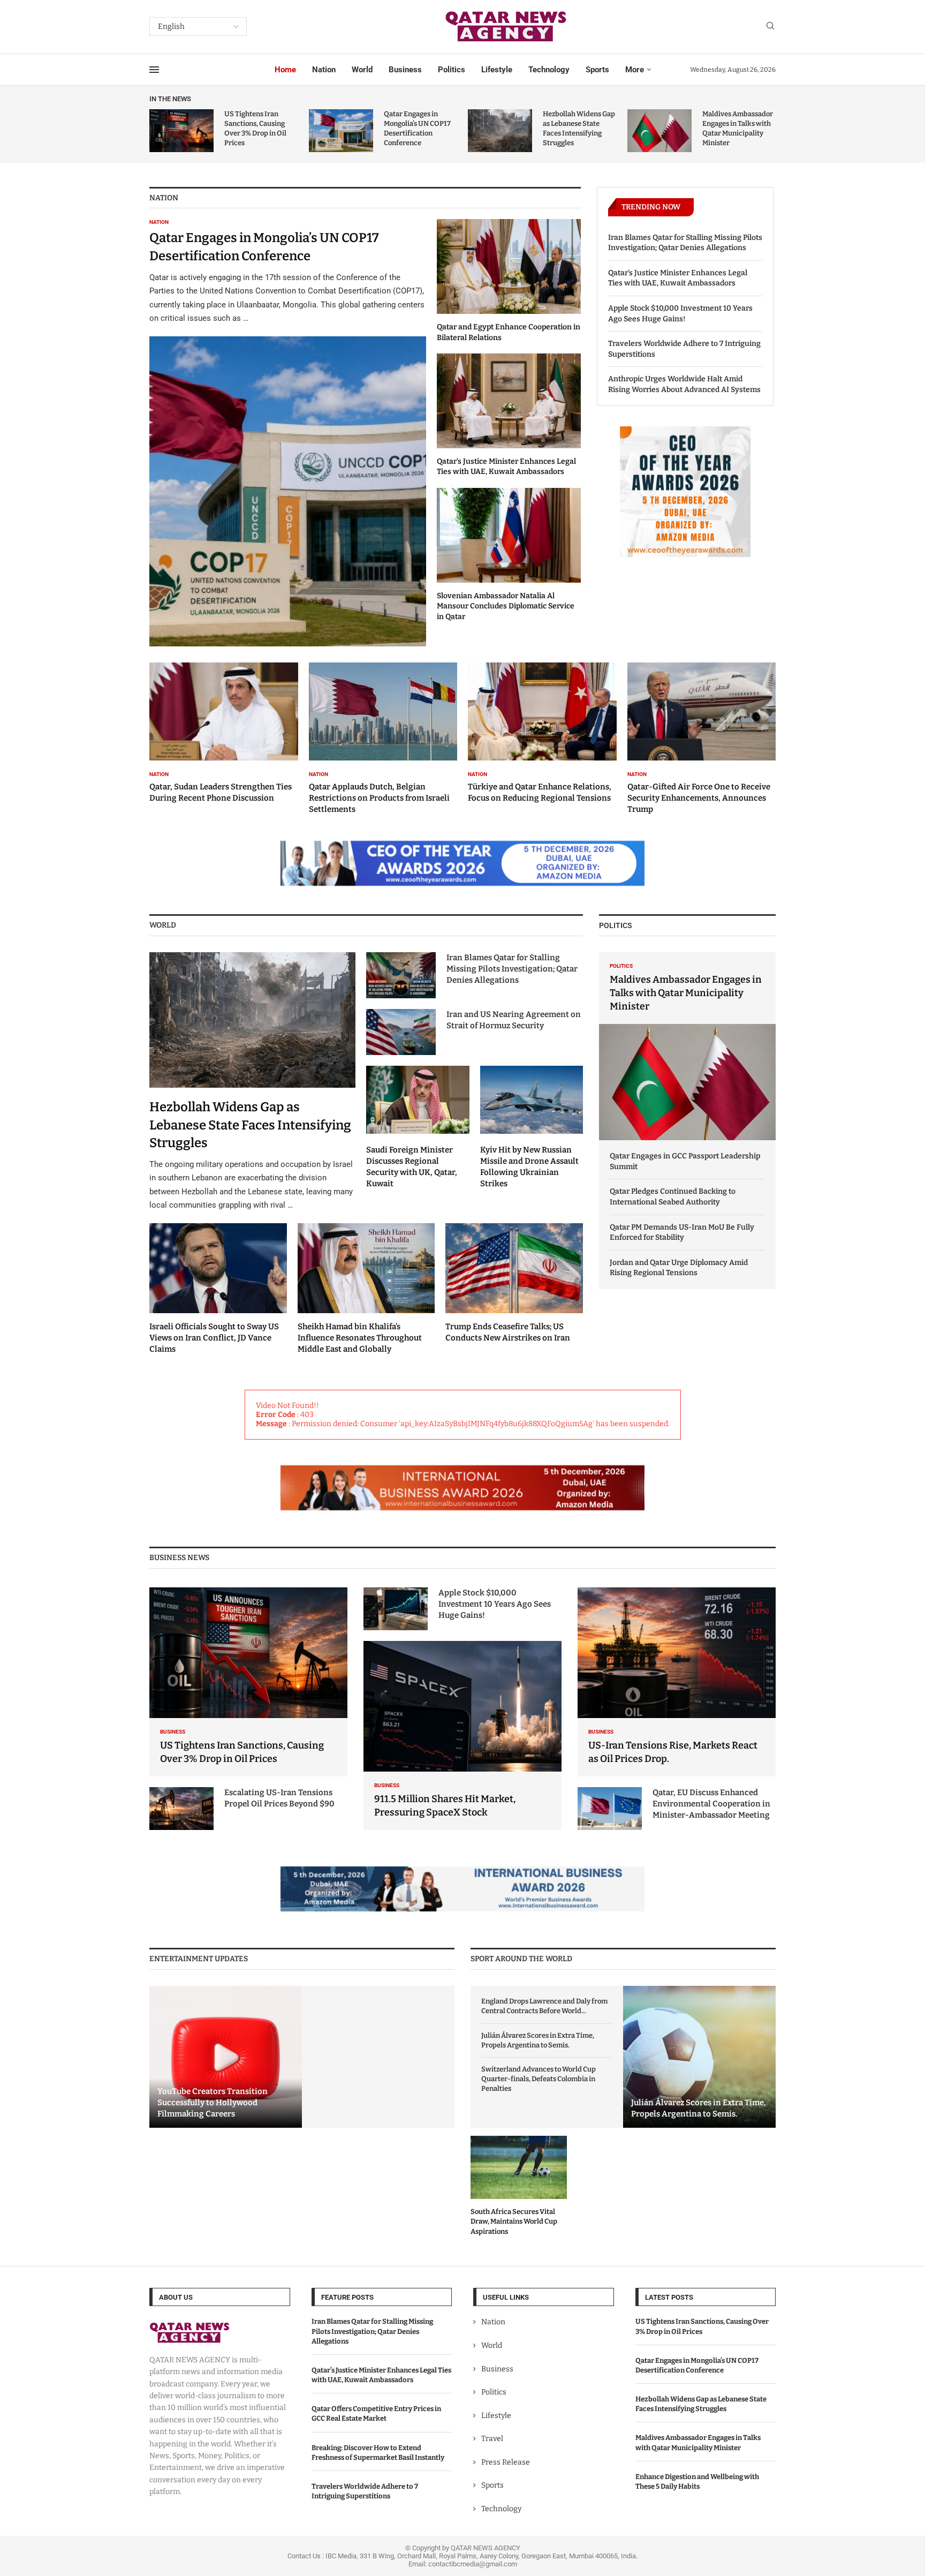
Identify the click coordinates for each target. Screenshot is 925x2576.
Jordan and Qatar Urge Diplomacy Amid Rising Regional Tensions (679, 1268)
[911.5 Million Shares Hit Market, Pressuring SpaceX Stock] (462, 1735)
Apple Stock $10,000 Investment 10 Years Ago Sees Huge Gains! (680, 314)
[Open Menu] (154, 70)
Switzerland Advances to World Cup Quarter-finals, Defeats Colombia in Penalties (539, 2079)
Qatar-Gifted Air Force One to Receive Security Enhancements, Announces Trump (699, 798)
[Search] (770, 27)
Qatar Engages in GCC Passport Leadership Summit (685, 1161)
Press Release (506, 2462)
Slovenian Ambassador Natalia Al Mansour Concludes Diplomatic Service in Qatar (506, 606)
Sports (597, 70)
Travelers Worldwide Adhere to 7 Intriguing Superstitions (684, 349)
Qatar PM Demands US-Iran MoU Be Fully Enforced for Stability (682, 1233)
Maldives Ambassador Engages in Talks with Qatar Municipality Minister (686, 993)
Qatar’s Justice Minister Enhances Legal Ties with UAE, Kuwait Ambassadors (678, 278)
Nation (324, 70)
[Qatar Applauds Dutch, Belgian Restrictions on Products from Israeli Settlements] (383, 739)
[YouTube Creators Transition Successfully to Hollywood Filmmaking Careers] (226, 2057)
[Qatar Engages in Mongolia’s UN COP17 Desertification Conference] (341, 131)
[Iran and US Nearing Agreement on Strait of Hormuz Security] (401, 1032)
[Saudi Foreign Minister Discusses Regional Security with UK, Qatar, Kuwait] (418, 1127)
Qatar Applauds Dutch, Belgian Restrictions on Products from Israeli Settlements (379, 798)
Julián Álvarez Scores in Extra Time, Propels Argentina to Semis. (538, 2040)
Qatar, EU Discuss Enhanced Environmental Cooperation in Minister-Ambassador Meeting (711, 1804)
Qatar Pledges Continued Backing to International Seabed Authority (673, 1197)
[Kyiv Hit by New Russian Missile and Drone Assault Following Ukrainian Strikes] (532, 1127)
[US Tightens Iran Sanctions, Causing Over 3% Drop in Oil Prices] (181, 131)
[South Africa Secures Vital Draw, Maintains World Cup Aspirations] (519, 2186)
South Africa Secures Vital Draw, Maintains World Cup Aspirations (514, 2221)
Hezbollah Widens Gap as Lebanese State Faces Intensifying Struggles (250, 1125)
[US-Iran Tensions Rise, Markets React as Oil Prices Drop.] (677, 1682)
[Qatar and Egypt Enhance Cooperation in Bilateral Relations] (509, 281)
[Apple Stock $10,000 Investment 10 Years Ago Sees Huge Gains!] (396, 1609)
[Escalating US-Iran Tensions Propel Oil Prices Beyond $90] (181, 1809)
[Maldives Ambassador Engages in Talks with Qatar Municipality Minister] (659, 131)
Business (405, 70)
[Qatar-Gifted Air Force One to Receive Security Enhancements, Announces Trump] (702, 739)
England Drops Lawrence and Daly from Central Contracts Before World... (544, 2006)
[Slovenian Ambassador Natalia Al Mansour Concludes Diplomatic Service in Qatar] (509, 555)
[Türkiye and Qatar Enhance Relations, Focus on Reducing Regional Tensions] (542, 733)
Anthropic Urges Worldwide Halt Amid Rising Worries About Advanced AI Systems (684, 384)
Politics (452, 70)
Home (285, 70)
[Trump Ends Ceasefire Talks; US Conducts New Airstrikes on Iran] (514, 1284)
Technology (549, 70)
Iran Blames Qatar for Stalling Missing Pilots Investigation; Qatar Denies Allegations (685, 243)
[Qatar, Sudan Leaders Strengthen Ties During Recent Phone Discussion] (224, 733)
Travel (492, 2439)
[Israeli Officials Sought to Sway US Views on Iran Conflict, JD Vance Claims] (218, 1289)
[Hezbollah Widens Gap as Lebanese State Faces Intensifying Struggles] (500, 131)
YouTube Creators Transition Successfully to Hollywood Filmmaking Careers (213, 2103)
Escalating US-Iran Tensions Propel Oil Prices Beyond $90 (279, 1798)
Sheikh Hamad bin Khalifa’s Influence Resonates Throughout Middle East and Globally (360, 1338)
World (362, 70)
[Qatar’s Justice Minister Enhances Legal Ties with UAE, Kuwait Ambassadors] (509, 415)
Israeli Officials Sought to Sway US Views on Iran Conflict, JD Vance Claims (214, 1338)
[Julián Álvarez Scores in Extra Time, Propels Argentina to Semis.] (699, 2057)
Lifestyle (497, 70)
